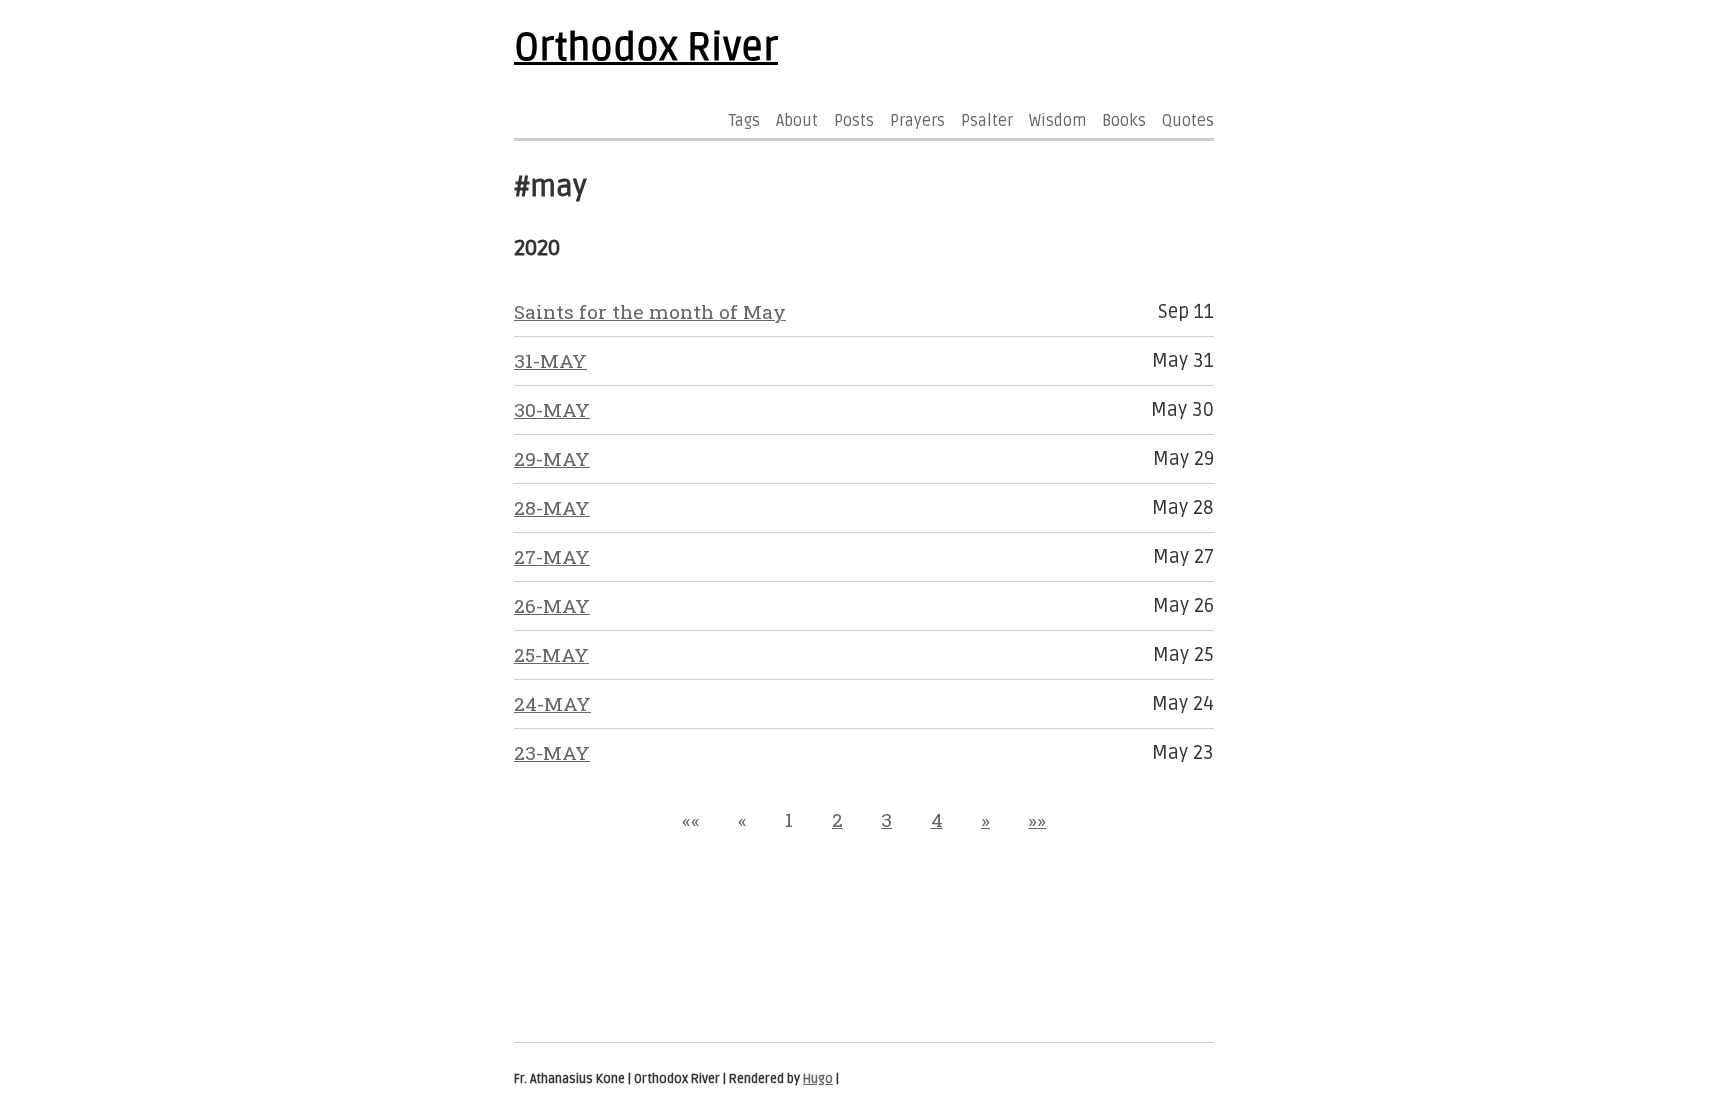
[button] (691, 819)
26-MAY (552, 605)
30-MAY (552, 409)
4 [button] (937, 819)
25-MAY (551, 654)
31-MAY (550, 360)
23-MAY (552, 752)
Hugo (818, 1079)
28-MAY (552, 507)
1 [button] (789, 819)
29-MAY (552, 458)
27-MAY (552, 556)
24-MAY (552, 703)
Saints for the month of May (650, 311)
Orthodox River (646, 48)
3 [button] (886, 819)
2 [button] (837, 819)
